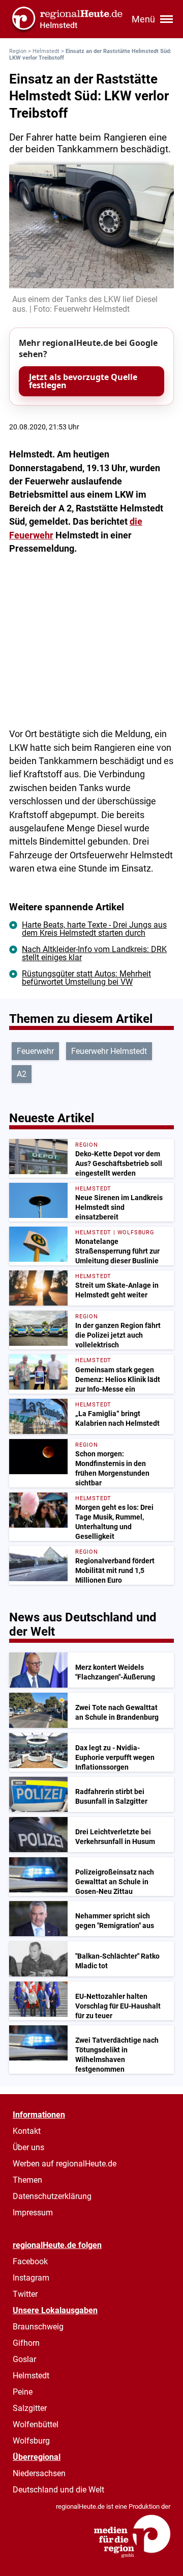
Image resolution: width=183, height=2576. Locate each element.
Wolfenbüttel (36, 2424)
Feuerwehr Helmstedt (109, 1051)
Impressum (33, 2213)
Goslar (24, 2359)
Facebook (30, 2261)
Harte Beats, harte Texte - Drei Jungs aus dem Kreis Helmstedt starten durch (94, 929)
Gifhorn (26, 2343)
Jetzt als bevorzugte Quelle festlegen (83, 381)
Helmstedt (46, 51)
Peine (23, 2392)
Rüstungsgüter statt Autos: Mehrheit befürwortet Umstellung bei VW (86, 978)
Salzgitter (30, 2408)
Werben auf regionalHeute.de (65, 2164)
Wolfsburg (31, 2441)
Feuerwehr (35, 1051)
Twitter (25, 2294)
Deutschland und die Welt (58, 2490)
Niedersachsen (39, 2473)
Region (18, 51)
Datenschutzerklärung (52, 2196)
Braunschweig (38, 2327)
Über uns (28, 2147)
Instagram (31, 2278)
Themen (27, 2180)
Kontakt (27, 2131)
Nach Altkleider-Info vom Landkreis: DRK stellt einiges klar (94, 953)
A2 (22, 1074)
